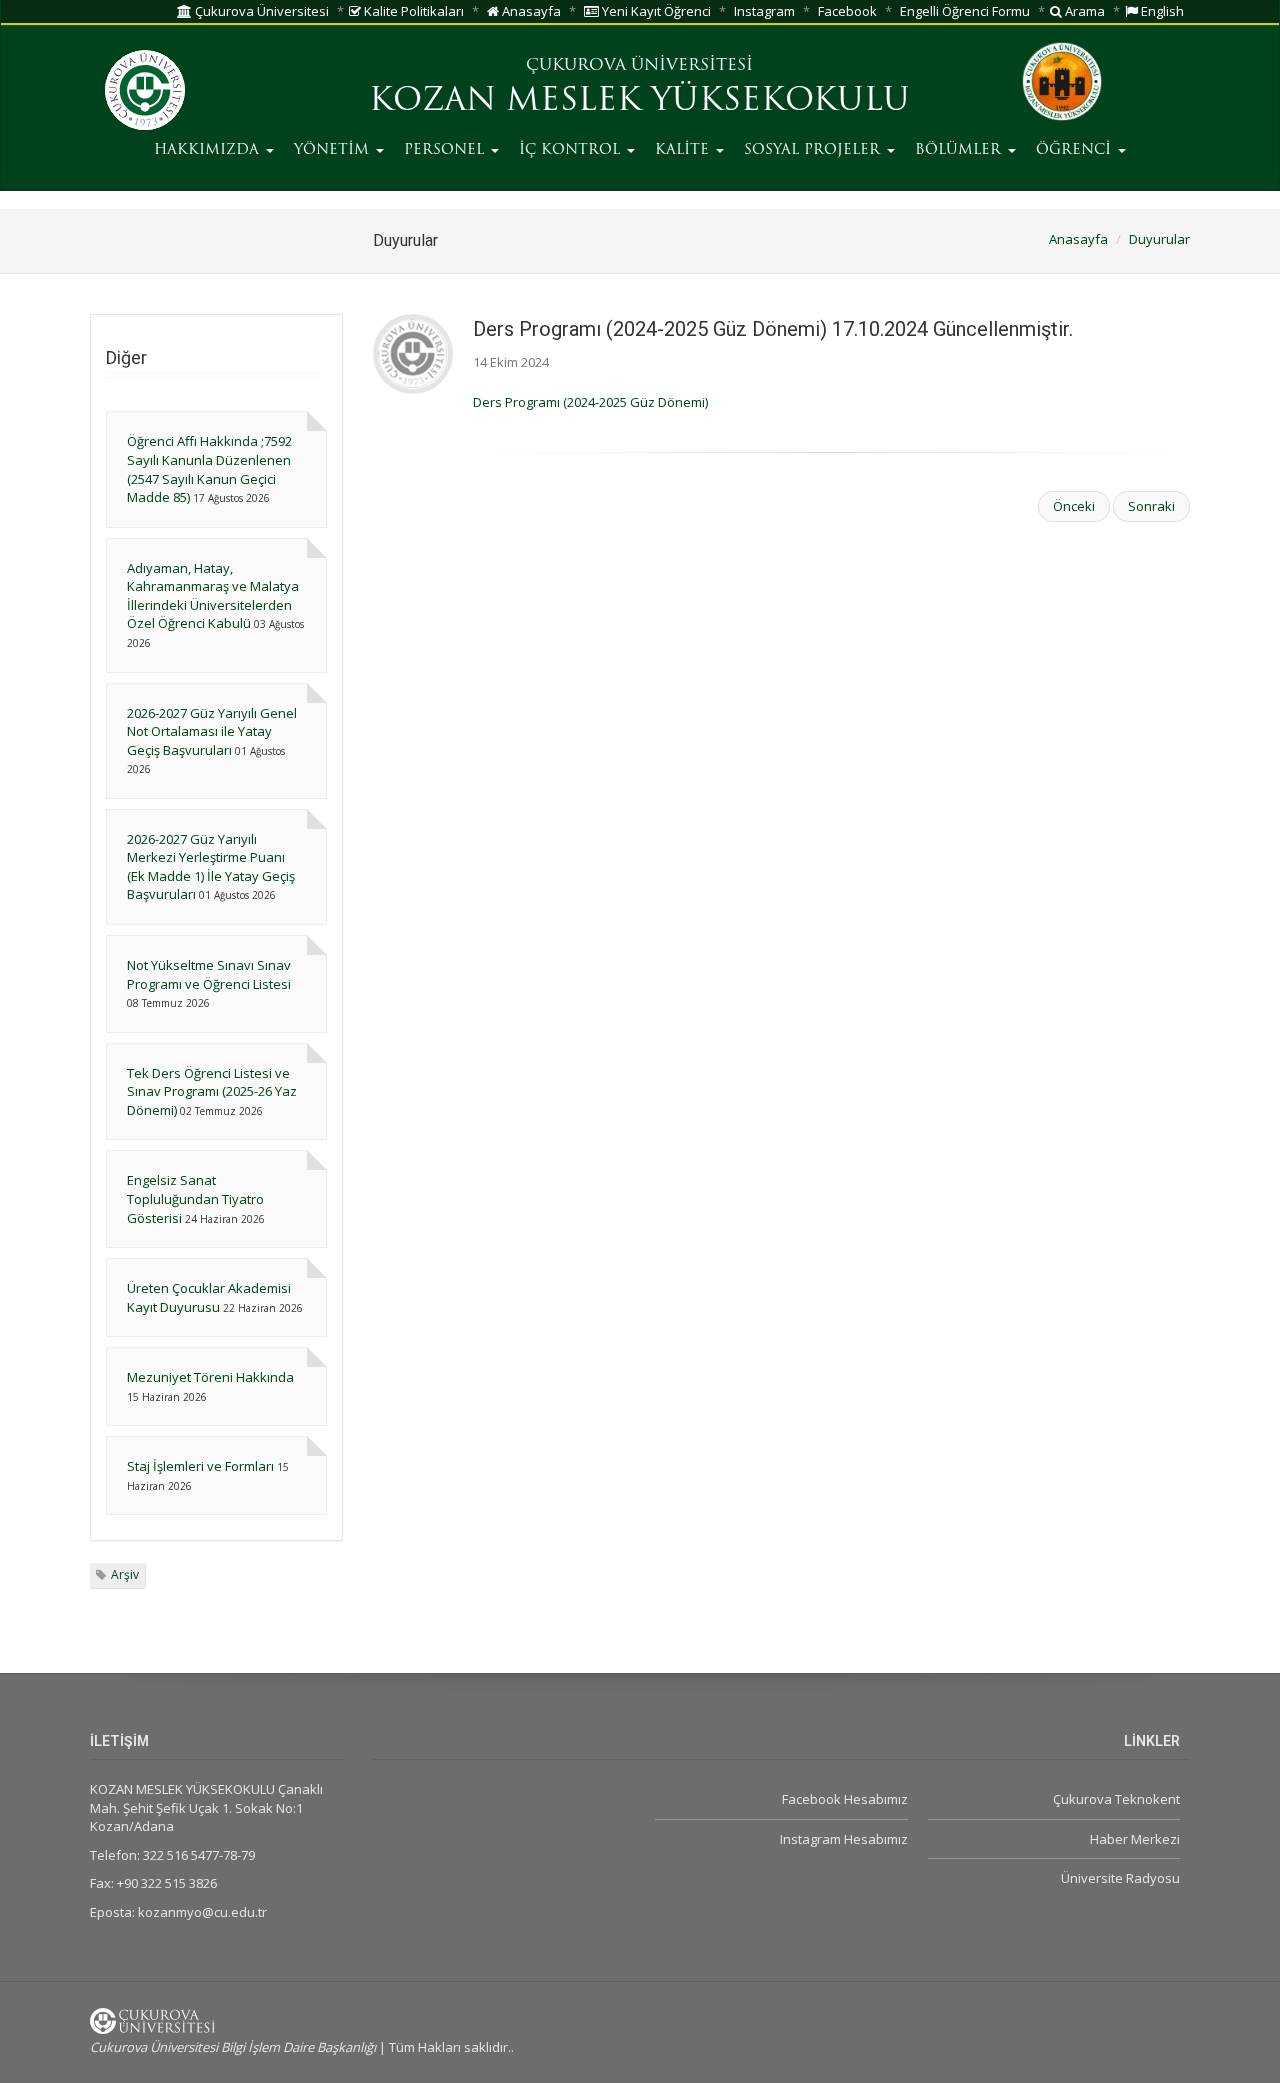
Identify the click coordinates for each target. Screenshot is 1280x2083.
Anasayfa (530, 11)
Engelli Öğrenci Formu (965, 11)
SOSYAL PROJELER (814, 150)
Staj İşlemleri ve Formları (200, 1466)
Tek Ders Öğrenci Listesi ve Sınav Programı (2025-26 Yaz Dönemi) (212, 1091)
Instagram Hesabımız (843, 1839)
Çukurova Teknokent (1116, 1799)
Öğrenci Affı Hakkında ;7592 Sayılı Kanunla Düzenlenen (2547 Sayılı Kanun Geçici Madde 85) (209, 469)
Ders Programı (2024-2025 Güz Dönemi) (590, 402)
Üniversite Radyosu (1120, 1878)
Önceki (1074, 506)
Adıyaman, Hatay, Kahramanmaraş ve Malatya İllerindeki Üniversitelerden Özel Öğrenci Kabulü (213, 596)
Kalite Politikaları (412, 11)
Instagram (764, 11)
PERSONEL (446, 150)
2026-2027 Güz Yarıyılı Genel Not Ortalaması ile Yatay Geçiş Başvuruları (212, 731)
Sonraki (1151, 506)
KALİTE (684, 150)
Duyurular (1159, 239)
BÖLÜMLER (960, 150)
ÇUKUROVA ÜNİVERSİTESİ (639, 66)
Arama (1083, 11)
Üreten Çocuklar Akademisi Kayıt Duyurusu (209, 1297)
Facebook (847, 11)
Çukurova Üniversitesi (260, 11)
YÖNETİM (334, 150)
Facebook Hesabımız (844, 1799)
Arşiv (125, 1574)
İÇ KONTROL (572, 150)
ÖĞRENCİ (1076, 150)
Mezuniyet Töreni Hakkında (210, 1377)
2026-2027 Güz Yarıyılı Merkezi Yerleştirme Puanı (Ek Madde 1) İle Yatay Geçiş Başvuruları (211, 867)
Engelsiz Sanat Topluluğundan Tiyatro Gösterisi (195, 1198)
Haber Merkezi (1135, 1839)
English (1161, 11)
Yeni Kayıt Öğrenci (655, 11)
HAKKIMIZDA (209, 150)
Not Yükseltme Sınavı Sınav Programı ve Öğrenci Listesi (209, 974)
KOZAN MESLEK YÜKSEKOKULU (639, 102)
